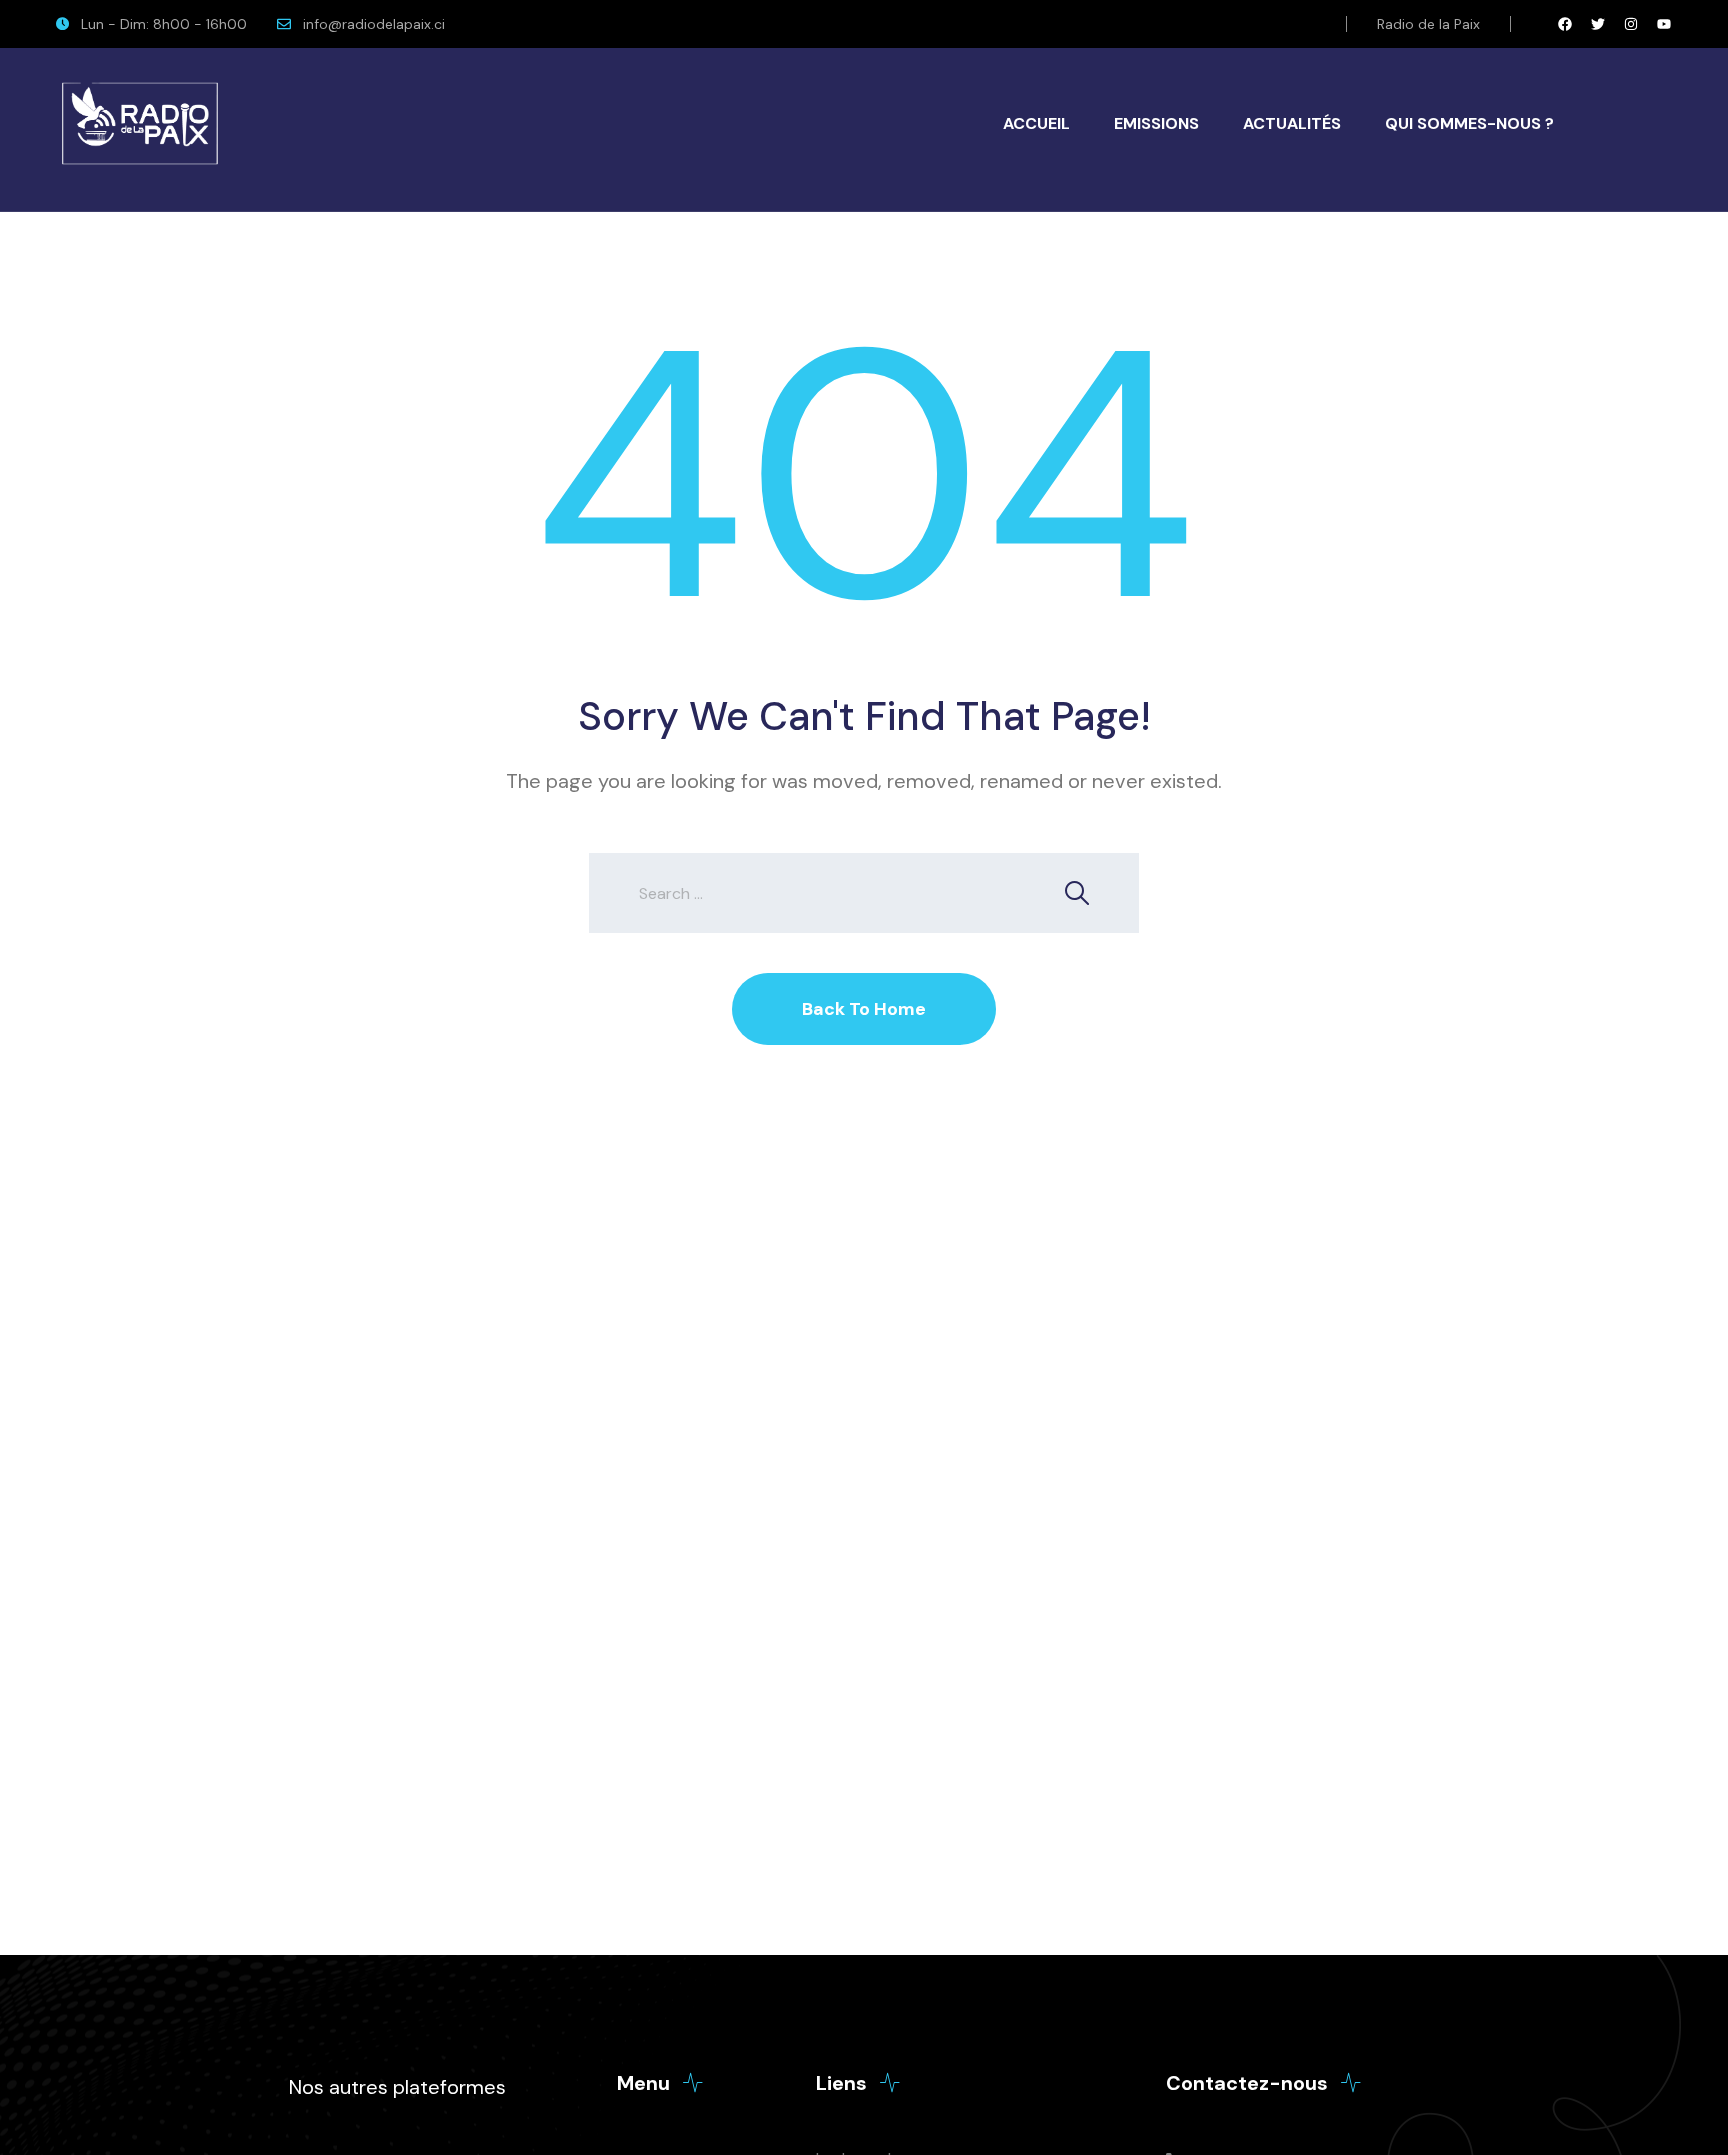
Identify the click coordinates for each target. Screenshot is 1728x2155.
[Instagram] (1631, 24)
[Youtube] (1664, 24)
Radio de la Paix (1428, 24)
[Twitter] (1598, 24)
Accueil (1036, 123)
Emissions (1156, 123)
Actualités (1292, 123)
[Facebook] (1565, 24)
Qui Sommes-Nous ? (1469, 123)
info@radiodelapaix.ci (374, 24)
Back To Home (864, 1009)
